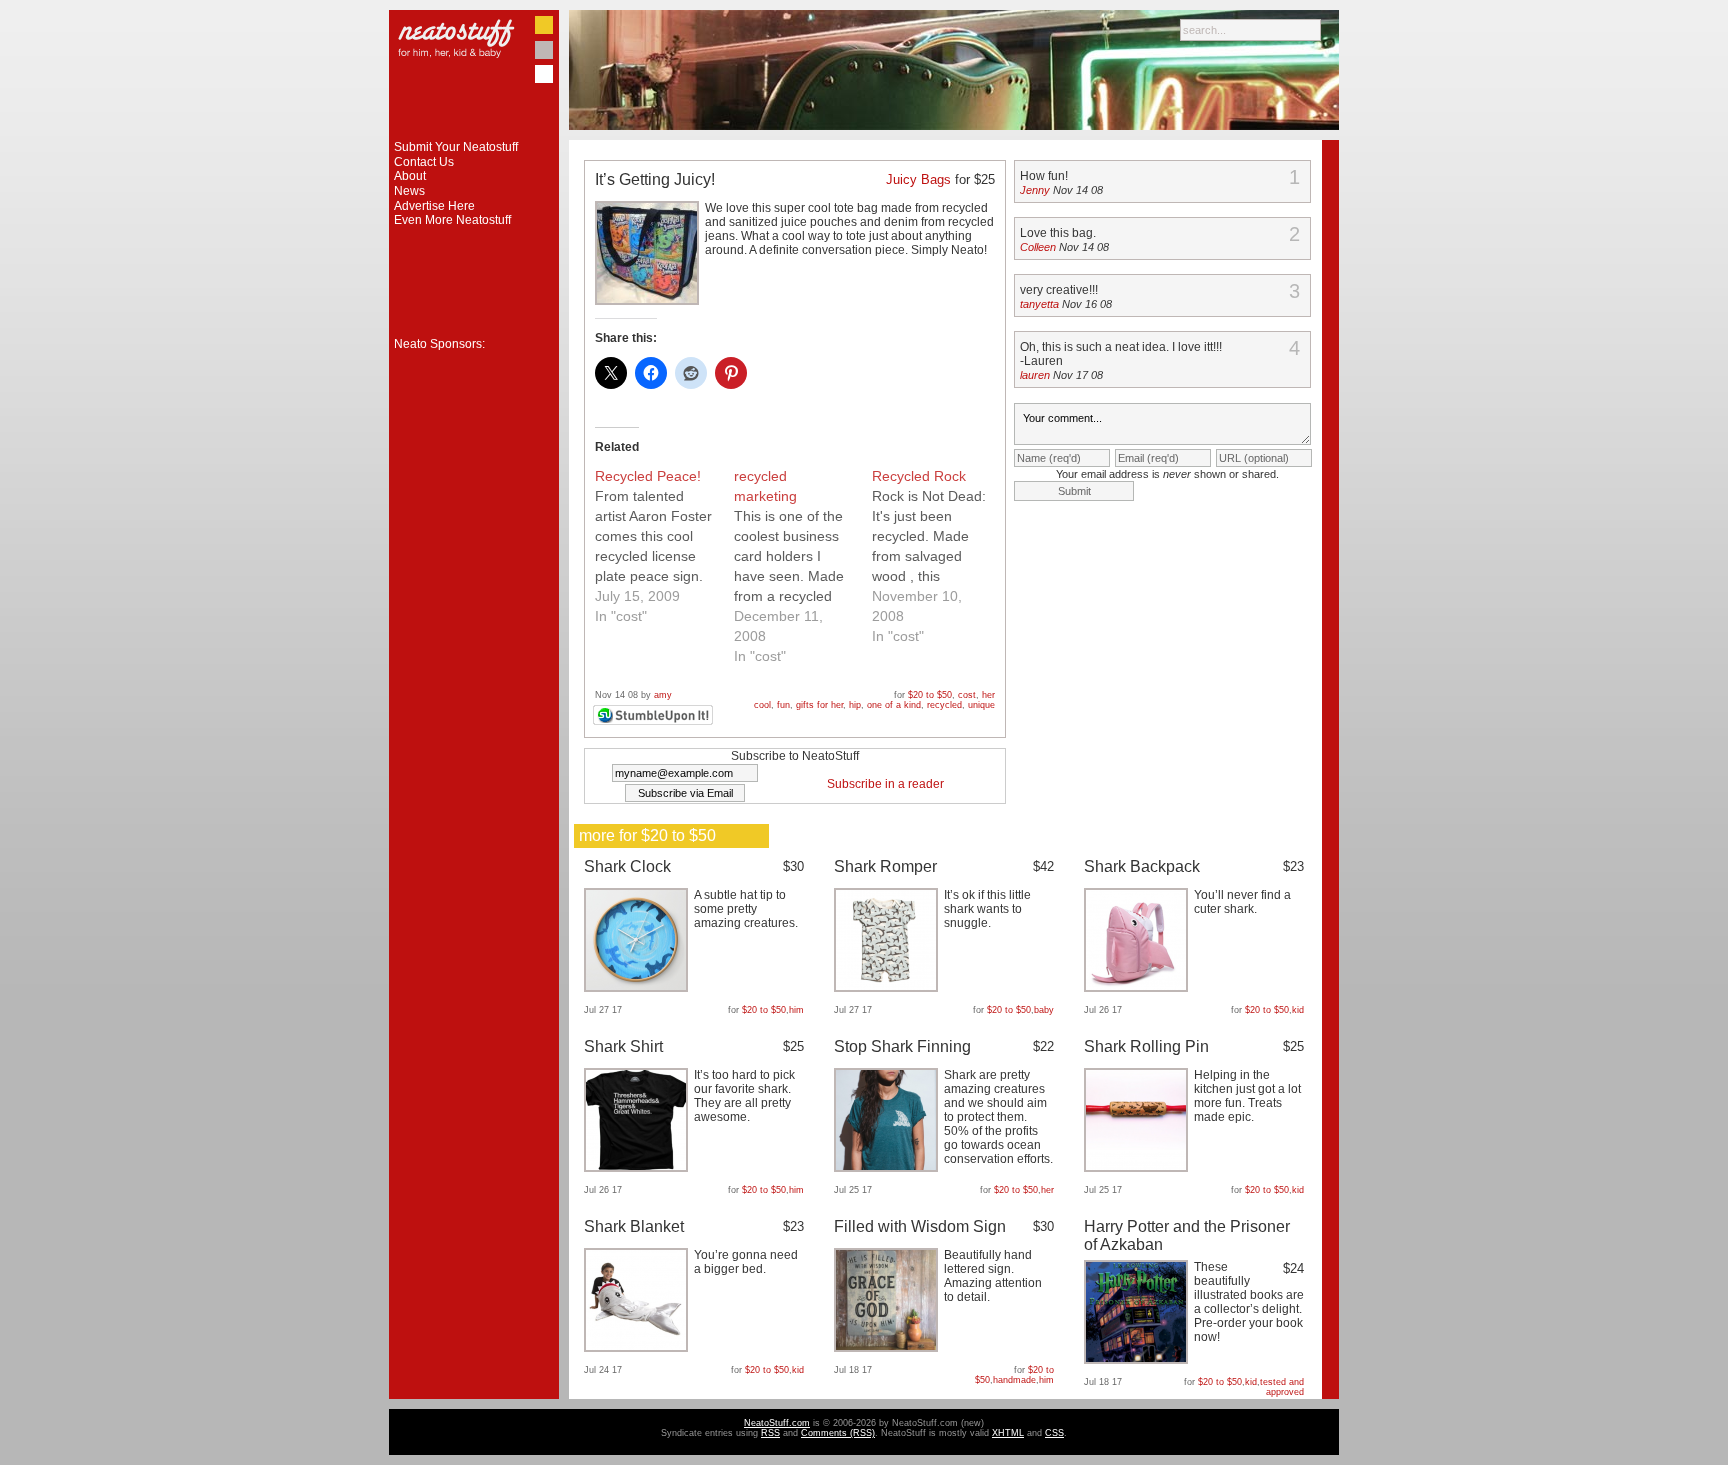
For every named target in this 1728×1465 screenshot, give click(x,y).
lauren (1035, 375)
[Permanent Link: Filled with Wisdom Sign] (888, 1348)
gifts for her (819, 705)
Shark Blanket (634, 1226)
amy (663, 695)
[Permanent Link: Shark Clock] (638, 988)
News (409, 191)
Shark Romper (885, 866)
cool (762, 705)
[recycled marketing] (803, 566)
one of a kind (894, 705)
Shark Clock (627, 866)
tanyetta (1039, 304)
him (796, 1010)
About (410, 176)
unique (981, 705)
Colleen (1038, 247)
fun (783, 705)
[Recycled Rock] (941, 556)
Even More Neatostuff (452, 220)
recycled (944, 705)
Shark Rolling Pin (1146, 1046)
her (988, 695)
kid (1298, 1010)
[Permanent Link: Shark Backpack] (1138, 988)
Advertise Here (434, 206)
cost (967, 695)
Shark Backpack (1142, 866)
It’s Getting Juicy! (655, 179)
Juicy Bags (918, 179)
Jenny (1035, 190)
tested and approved (1282, 1387)
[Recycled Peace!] (664, 546)
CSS (1054, 1433)
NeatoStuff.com (777, 1423)
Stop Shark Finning (902, 1046)
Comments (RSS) (838, 1433)
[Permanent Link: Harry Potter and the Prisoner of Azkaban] (1138, 1360)
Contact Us (424, 162)
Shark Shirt (623, 1046)
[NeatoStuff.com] (474, 136)
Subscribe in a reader (885, 784)
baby (1044, 1010)
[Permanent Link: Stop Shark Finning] (888, 1168)
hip (855, 705)
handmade (1014, 1380)
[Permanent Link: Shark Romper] (888, 988)
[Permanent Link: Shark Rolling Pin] (1138, 1168)
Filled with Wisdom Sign (920, 1226)
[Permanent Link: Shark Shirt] (638, 1168)
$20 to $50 (930, 695)
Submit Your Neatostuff (456, 147)
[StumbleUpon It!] (655, 722)
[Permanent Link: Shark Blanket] (638, 1348)
